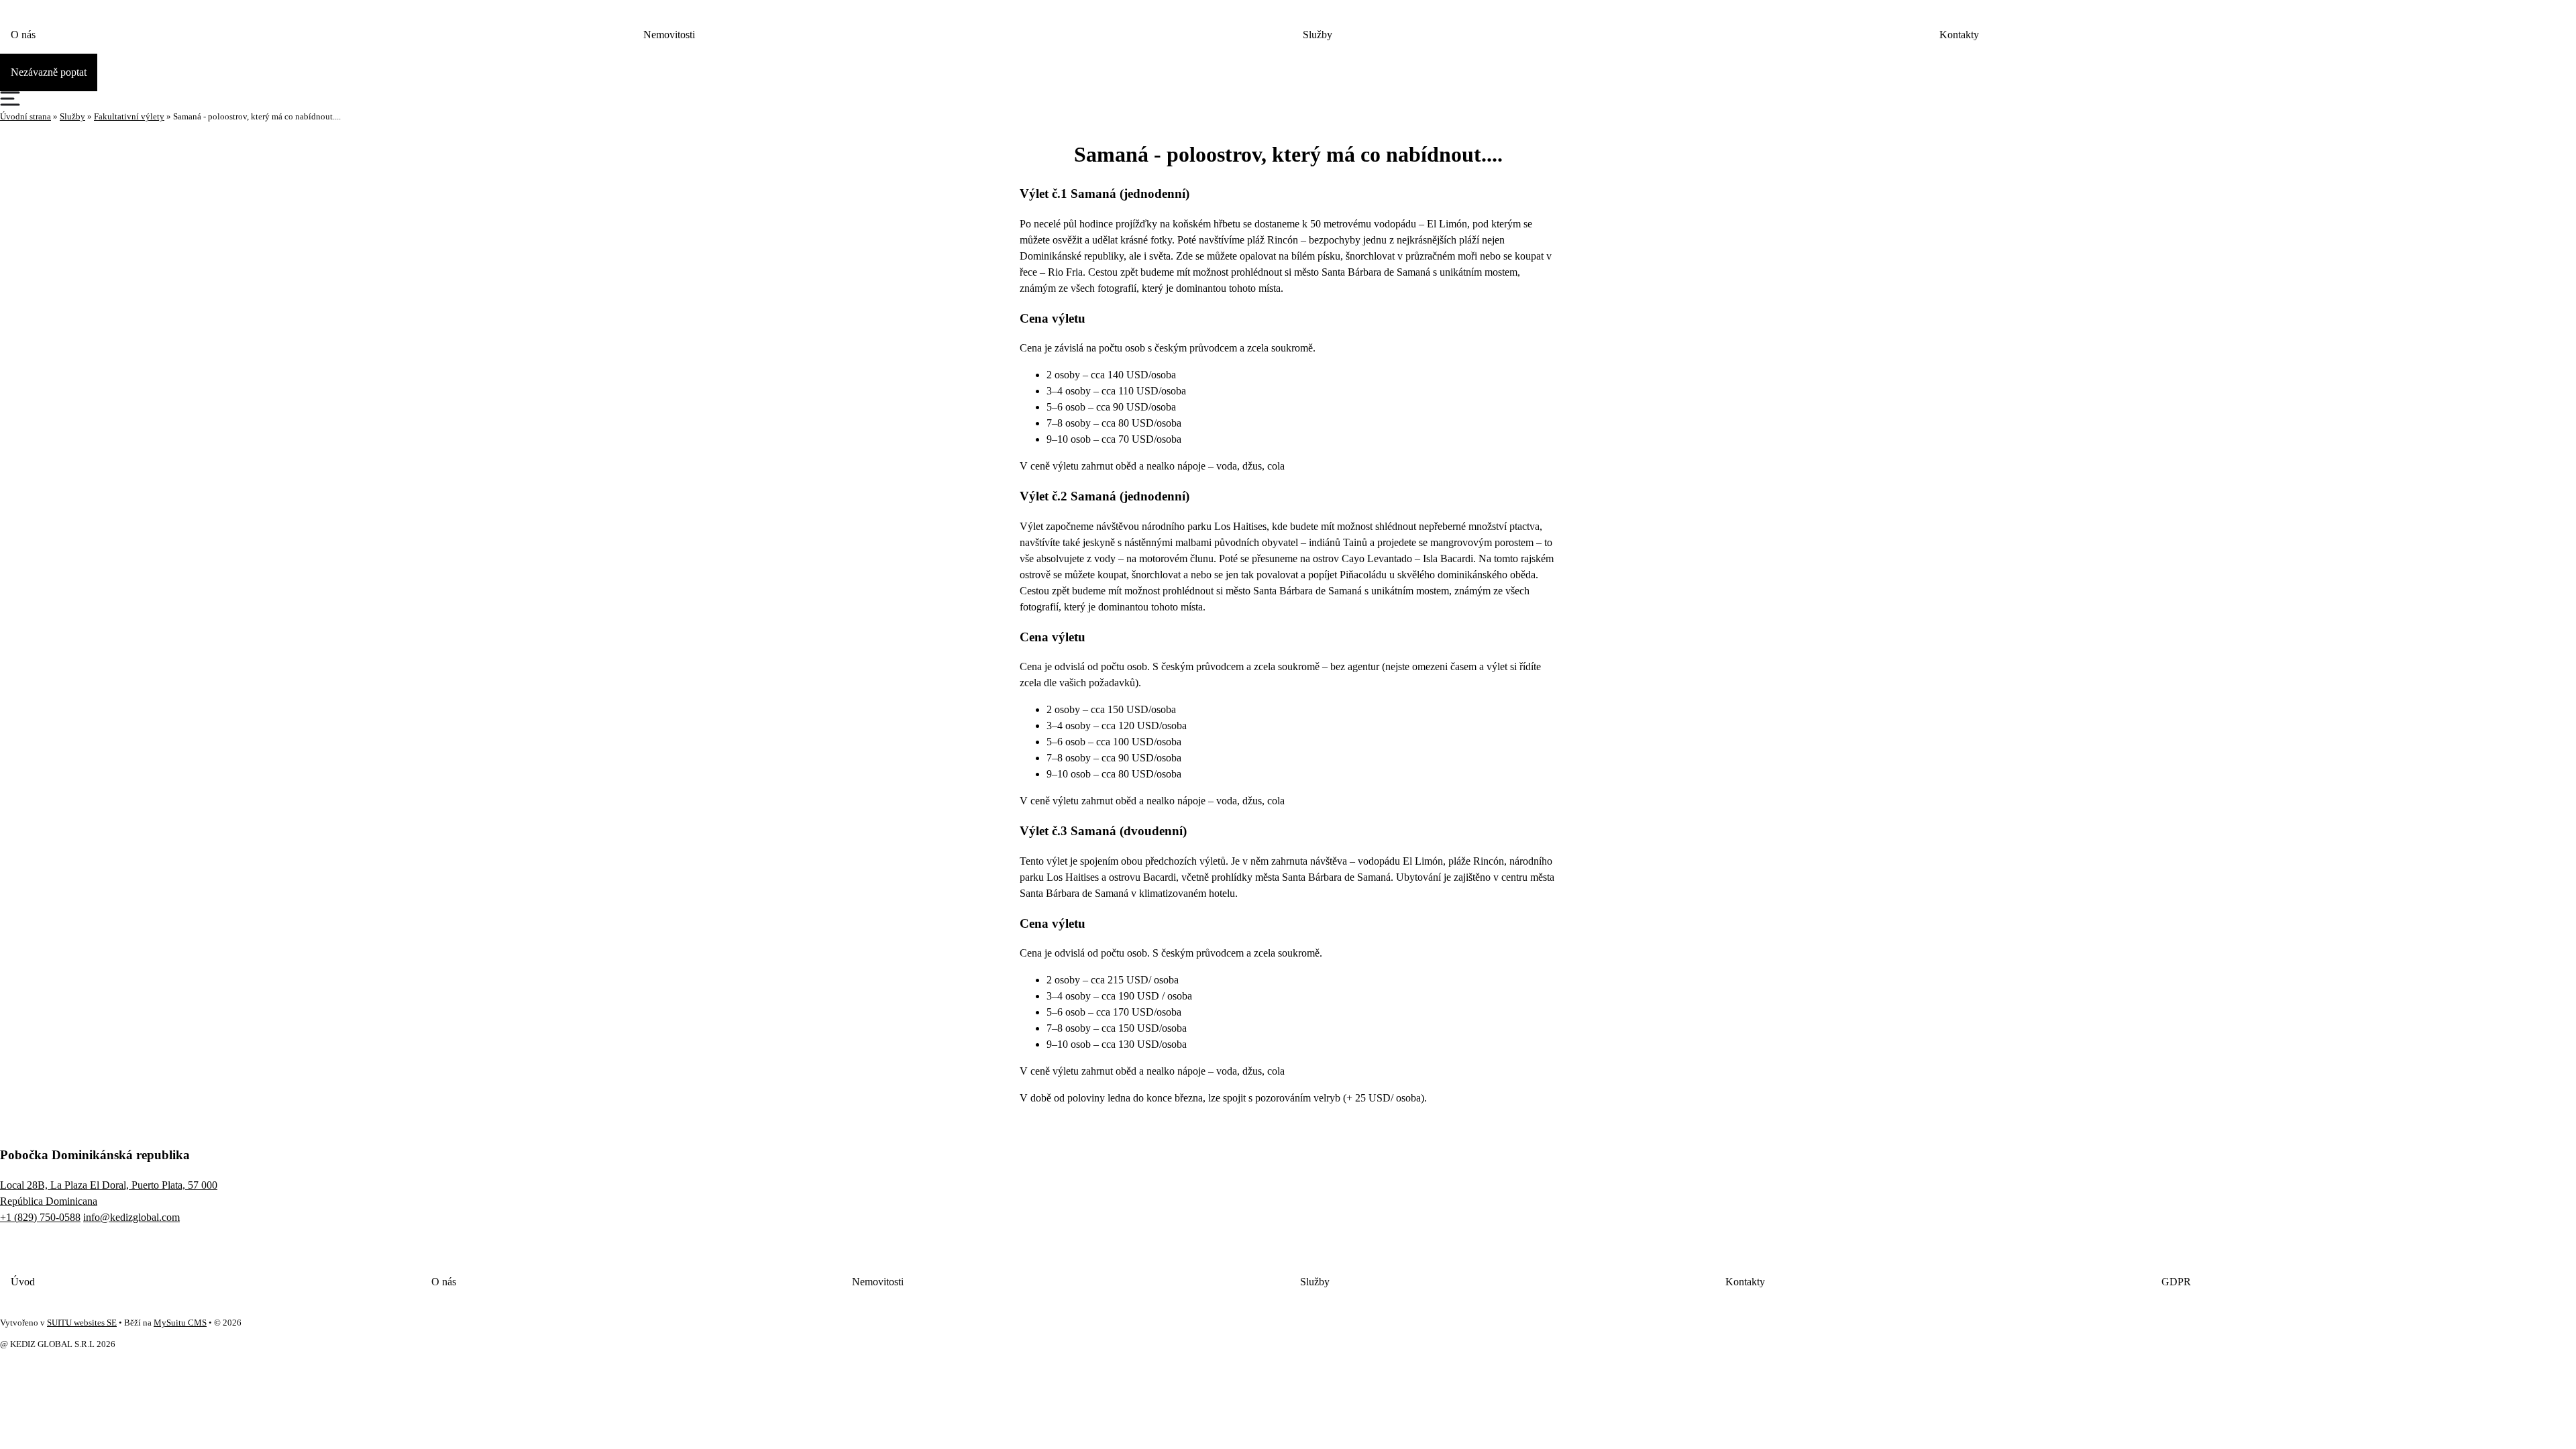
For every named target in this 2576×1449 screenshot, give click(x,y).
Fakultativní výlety (129, 117)
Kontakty (1959, 35)
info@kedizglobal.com (131, 1217)
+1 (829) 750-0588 (40, 1217)
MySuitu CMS (180, 1323)
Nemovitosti (669, 35)
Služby (1318, 35)
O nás (23, 35)
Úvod (23, 1282)
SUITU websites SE (82, 1323)
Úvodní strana (25, 117)
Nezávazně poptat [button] (49, 72)
